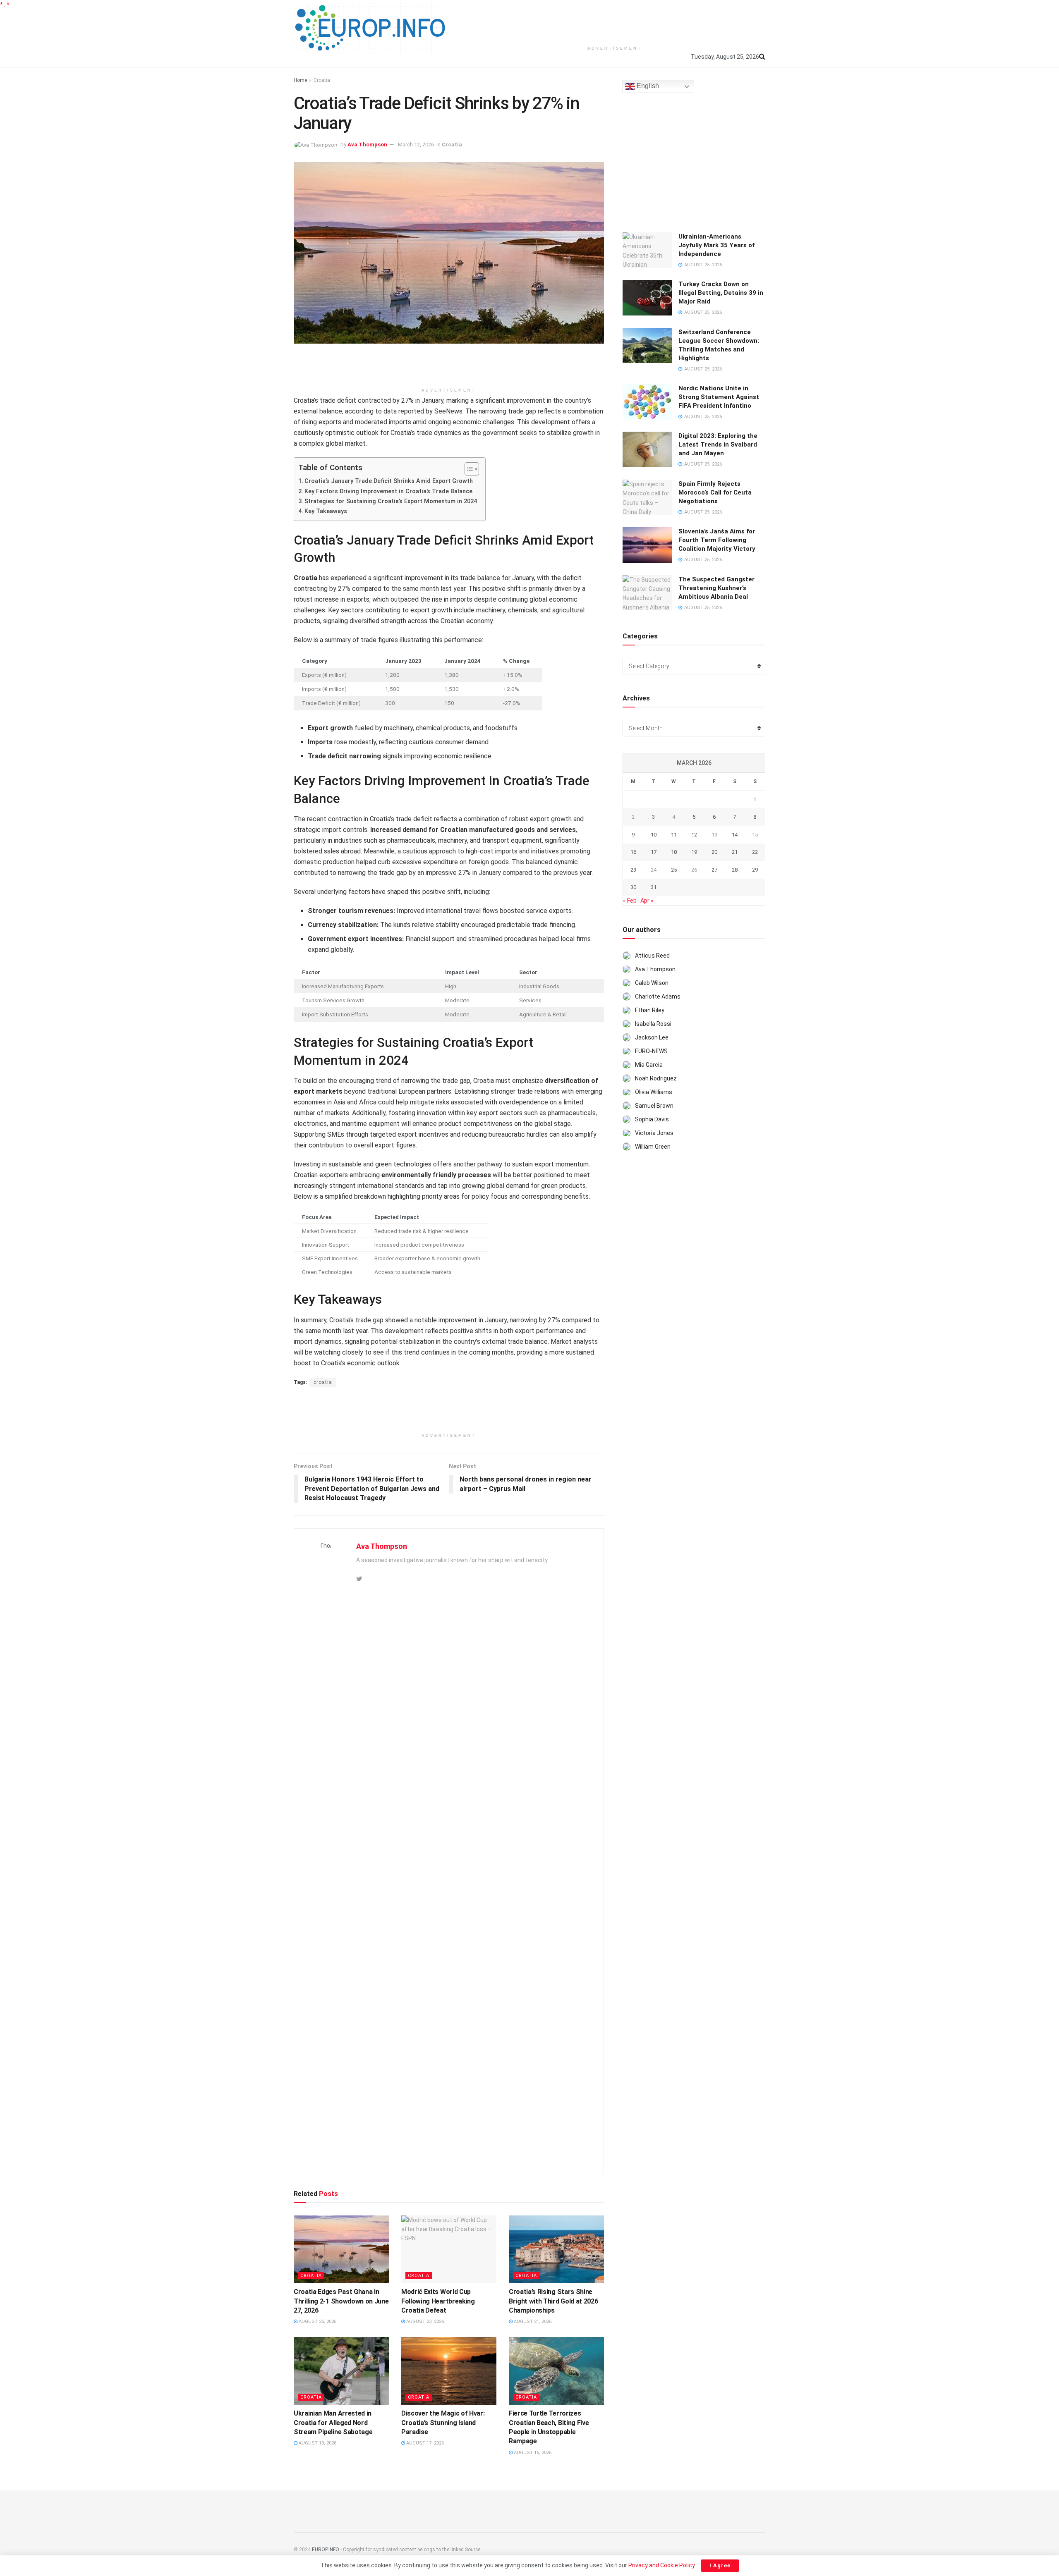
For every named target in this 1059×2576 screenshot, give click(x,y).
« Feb (630, 901)
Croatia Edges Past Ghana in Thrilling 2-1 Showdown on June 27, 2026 (341, 2301)
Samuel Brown (654, 1106)
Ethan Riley (650, 1010)
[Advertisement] (615, 21)
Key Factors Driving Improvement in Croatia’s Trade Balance (388, 491)
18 (674, 852)
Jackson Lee (652, 1037)
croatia (323, 1382)
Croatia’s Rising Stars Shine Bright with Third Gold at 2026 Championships (553, 2301)
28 (735, 870)
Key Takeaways (326, 511)
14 (735, 835)
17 (654, 852)
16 (633, 852)
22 (755, 852)
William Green (653, 1147)
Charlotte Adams (658, 996)
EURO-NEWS (651, 1051)
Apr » (647, 901)
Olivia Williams (654, 1092)
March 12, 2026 (416, 145)
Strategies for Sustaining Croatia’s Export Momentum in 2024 (391, 501)
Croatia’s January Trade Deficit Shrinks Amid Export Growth (389, 481)
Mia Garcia (649, 1065)
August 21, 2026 (532, 2322)
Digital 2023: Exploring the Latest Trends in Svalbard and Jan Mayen (718, 444)
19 (694, 852)
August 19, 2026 (317, 2443)
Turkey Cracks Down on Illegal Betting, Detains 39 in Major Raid (721, 293)
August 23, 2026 (424, 2322)
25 (674, 870)
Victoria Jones (654, 1133)
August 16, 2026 (532, 2453)
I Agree (720, 2565)
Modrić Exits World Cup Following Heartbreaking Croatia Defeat (438, 2301)
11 (674, 835)
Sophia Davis (652, 1119)
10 (654, 835)
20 (714, 852)
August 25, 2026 (317, 2322)
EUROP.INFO (326, 2550)
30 (633, 887)
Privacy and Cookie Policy (661, 2565)
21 (735, 852)
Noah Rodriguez (656, 1078)
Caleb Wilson (652, 983)
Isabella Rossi (653, 1024)
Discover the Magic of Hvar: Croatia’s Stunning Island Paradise (443, 2423)
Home (300, 80)
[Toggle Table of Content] (468, 469)
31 (654, 887)
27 (714, 870)
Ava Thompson (367, 145)
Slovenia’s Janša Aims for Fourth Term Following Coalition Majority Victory (717, 540)
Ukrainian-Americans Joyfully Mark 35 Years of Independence (716, 245)
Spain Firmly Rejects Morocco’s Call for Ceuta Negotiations (715, 492)
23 (633, 870)
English (647, 86)
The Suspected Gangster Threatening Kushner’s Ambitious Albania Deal (716, 588)
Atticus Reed (652, 956)
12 (694, 835)
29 (755, 870)
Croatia (322, 80)
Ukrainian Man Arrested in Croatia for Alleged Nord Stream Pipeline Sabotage (333, 2423)
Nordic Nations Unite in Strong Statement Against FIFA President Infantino (719, 397)
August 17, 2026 (424, 2443)
